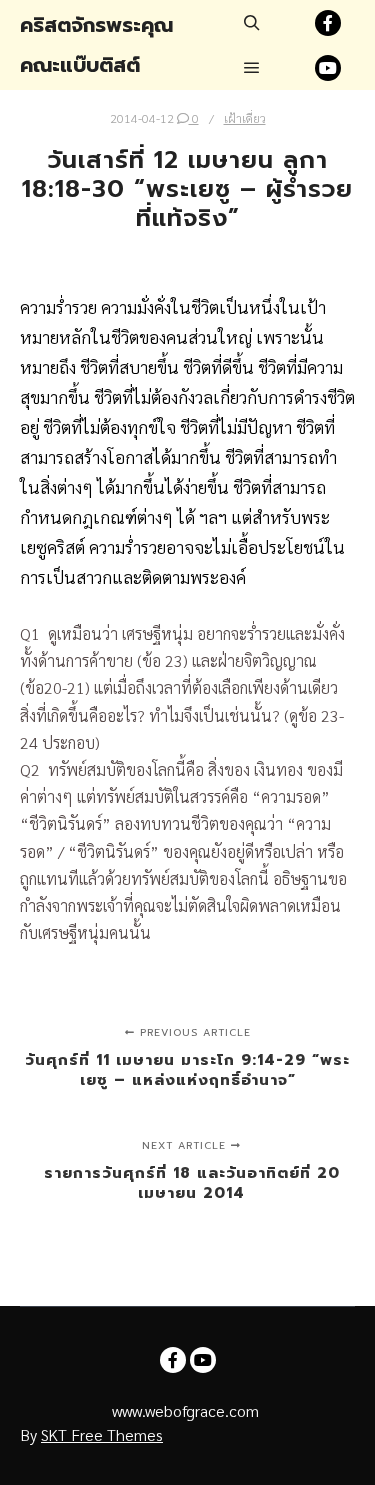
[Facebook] (328, 23)
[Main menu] (252, 68)
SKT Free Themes (102, 1434)
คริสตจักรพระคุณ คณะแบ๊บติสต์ (96, 45)
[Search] (252, 23)
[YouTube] (328, 68)
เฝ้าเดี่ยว (245, 118)
